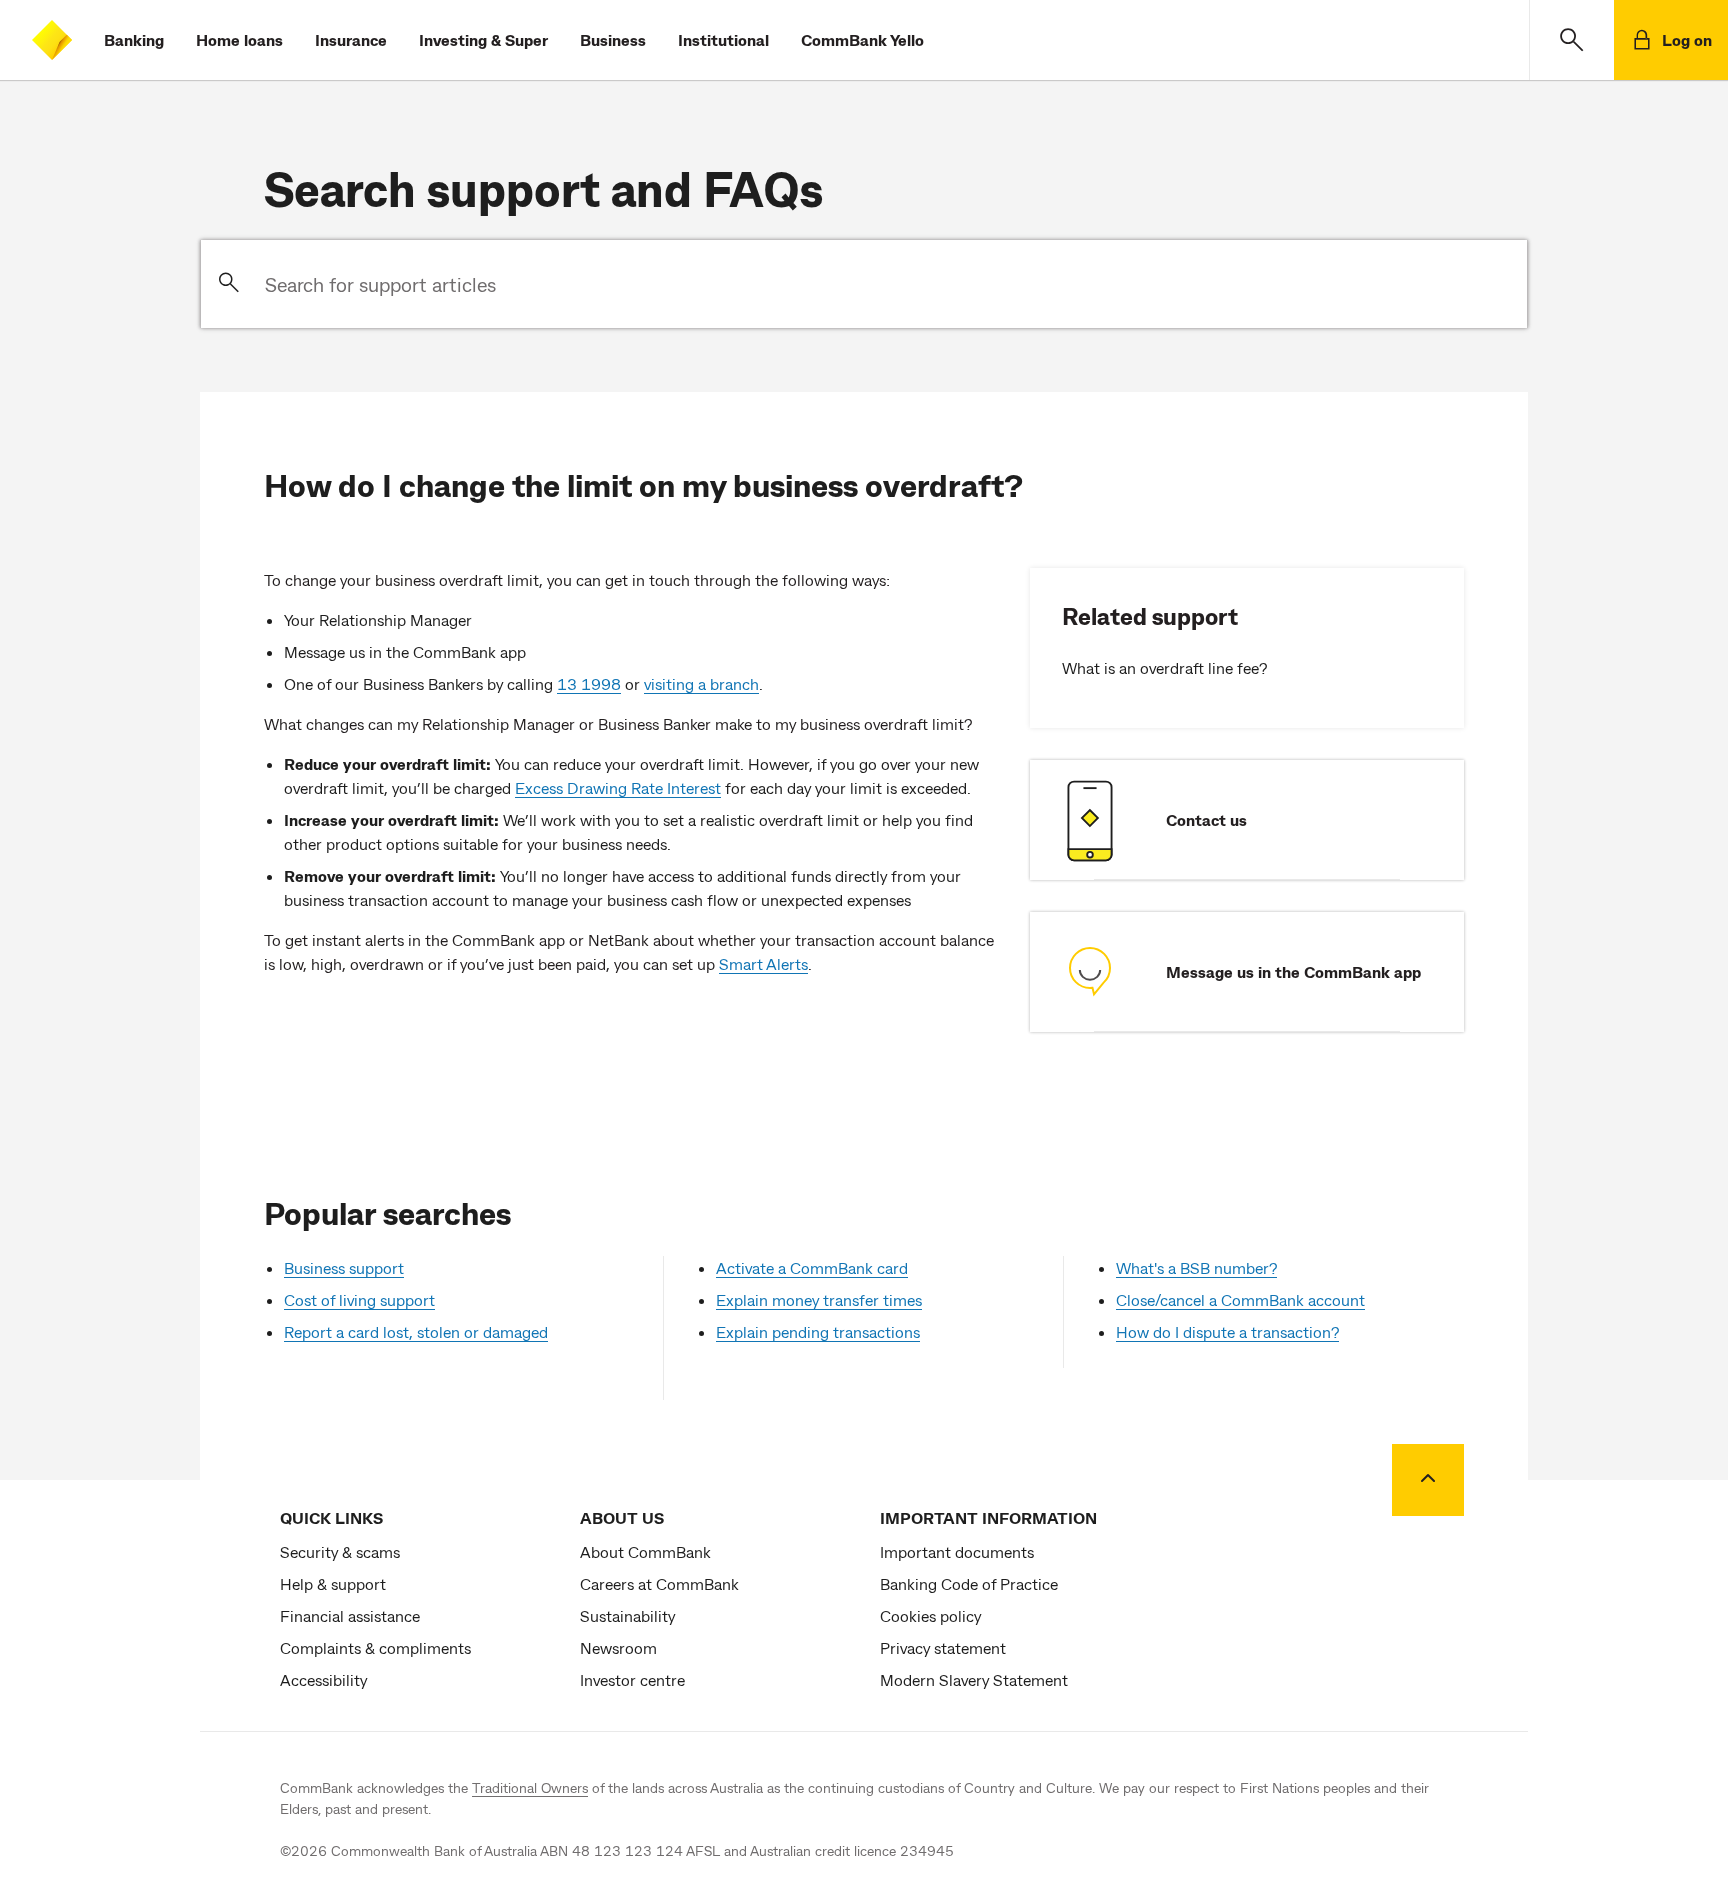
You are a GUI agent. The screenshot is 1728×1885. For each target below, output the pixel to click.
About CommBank (645, 1551)
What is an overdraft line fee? (1164, 667)
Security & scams (340, 1551)
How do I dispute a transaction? (1227, 1331)
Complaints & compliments (375, 1647)
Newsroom (618, 1647)
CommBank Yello (862, 39)
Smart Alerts (763, 963)
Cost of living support (359, 1299)
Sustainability (627, 1615)
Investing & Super (483, 39)
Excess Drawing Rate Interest (618, 787)
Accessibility (323, 1679)
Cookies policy (930, 1615)
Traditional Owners (530, 1787)
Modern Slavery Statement (974, 1679)
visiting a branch (701, 683)
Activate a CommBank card (812, 1267)
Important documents (957, 1551)
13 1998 (589, 683)
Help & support (333, 1583)
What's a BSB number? (1196, 1267)
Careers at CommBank (659, 1583)
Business (613, 39)
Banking (134, 39)
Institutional (723, 39)
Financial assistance (350, 1615)
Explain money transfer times (819, 1299)
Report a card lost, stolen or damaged (416, 1331)
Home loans (239, 39)
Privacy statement (943, 1647)
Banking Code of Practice (969, 1583)
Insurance (351, 39)
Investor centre (632, 1679)
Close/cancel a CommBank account (1240, 1299)
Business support (344, 1267)
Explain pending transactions (818, 1331)
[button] (1571, 40)
